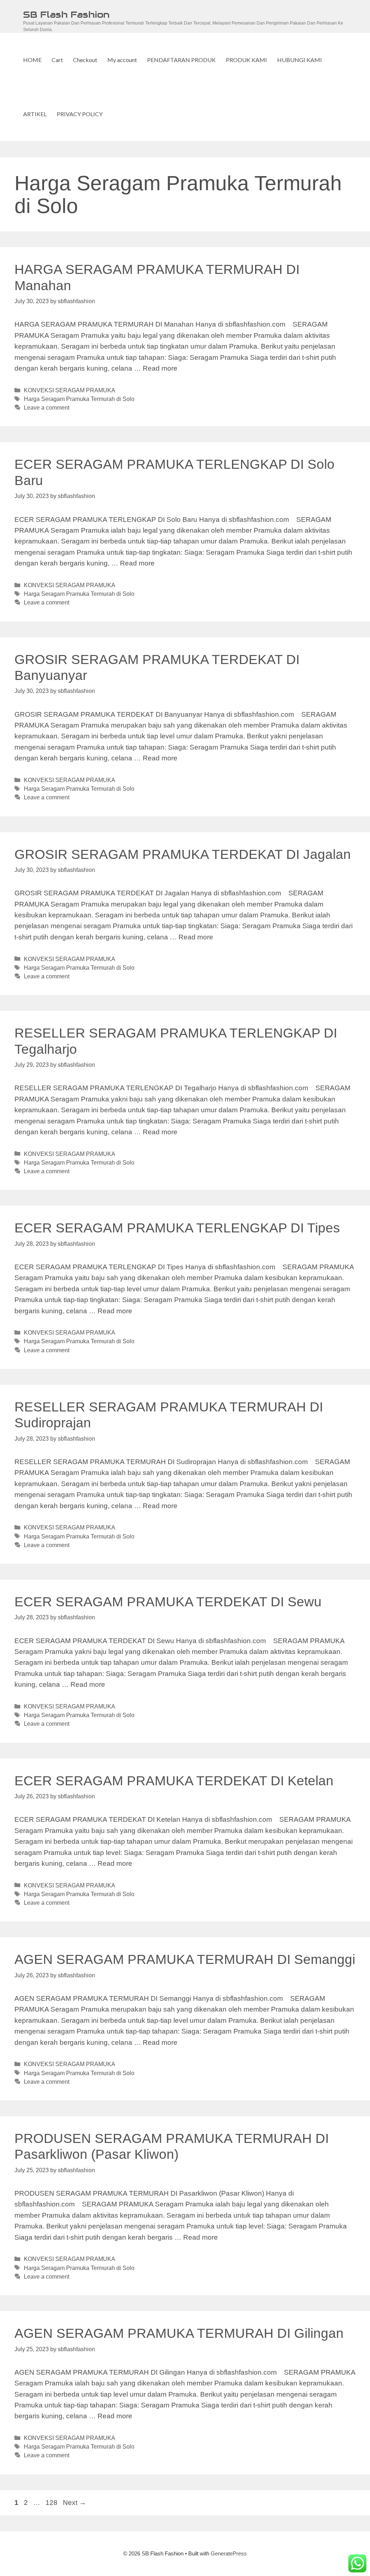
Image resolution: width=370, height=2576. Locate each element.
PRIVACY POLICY (80, 114)
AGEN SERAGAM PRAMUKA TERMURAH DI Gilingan (179, 2333)
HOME (32, 60)
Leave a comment (47, 407)
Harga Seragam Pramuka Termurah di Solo (79, 399)
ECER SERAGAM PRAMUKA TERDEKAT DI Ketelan (174, 1781)
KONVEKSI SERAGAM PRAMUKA (70, 390)
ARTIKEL (35, 114)
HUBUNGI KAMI (300, 60)
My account (122, 60)
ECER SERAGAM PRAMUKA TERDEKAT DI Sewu (168, 1602)
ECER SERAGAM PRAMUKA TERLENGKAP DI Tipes (177, 1228)
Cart (57, 60)
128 (52, 2503)
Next (74, 2503)
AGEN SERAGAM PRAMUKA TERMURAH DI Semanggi (185, 1959)
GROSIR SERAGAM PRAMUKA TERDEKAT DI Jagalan (183, 854)
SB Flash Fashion (66, 14)
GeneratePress (229, 2553)
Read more (160, 368)
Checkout (85, 60)
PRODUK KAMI (246, 60)
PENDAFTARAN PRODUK (181, 60)
